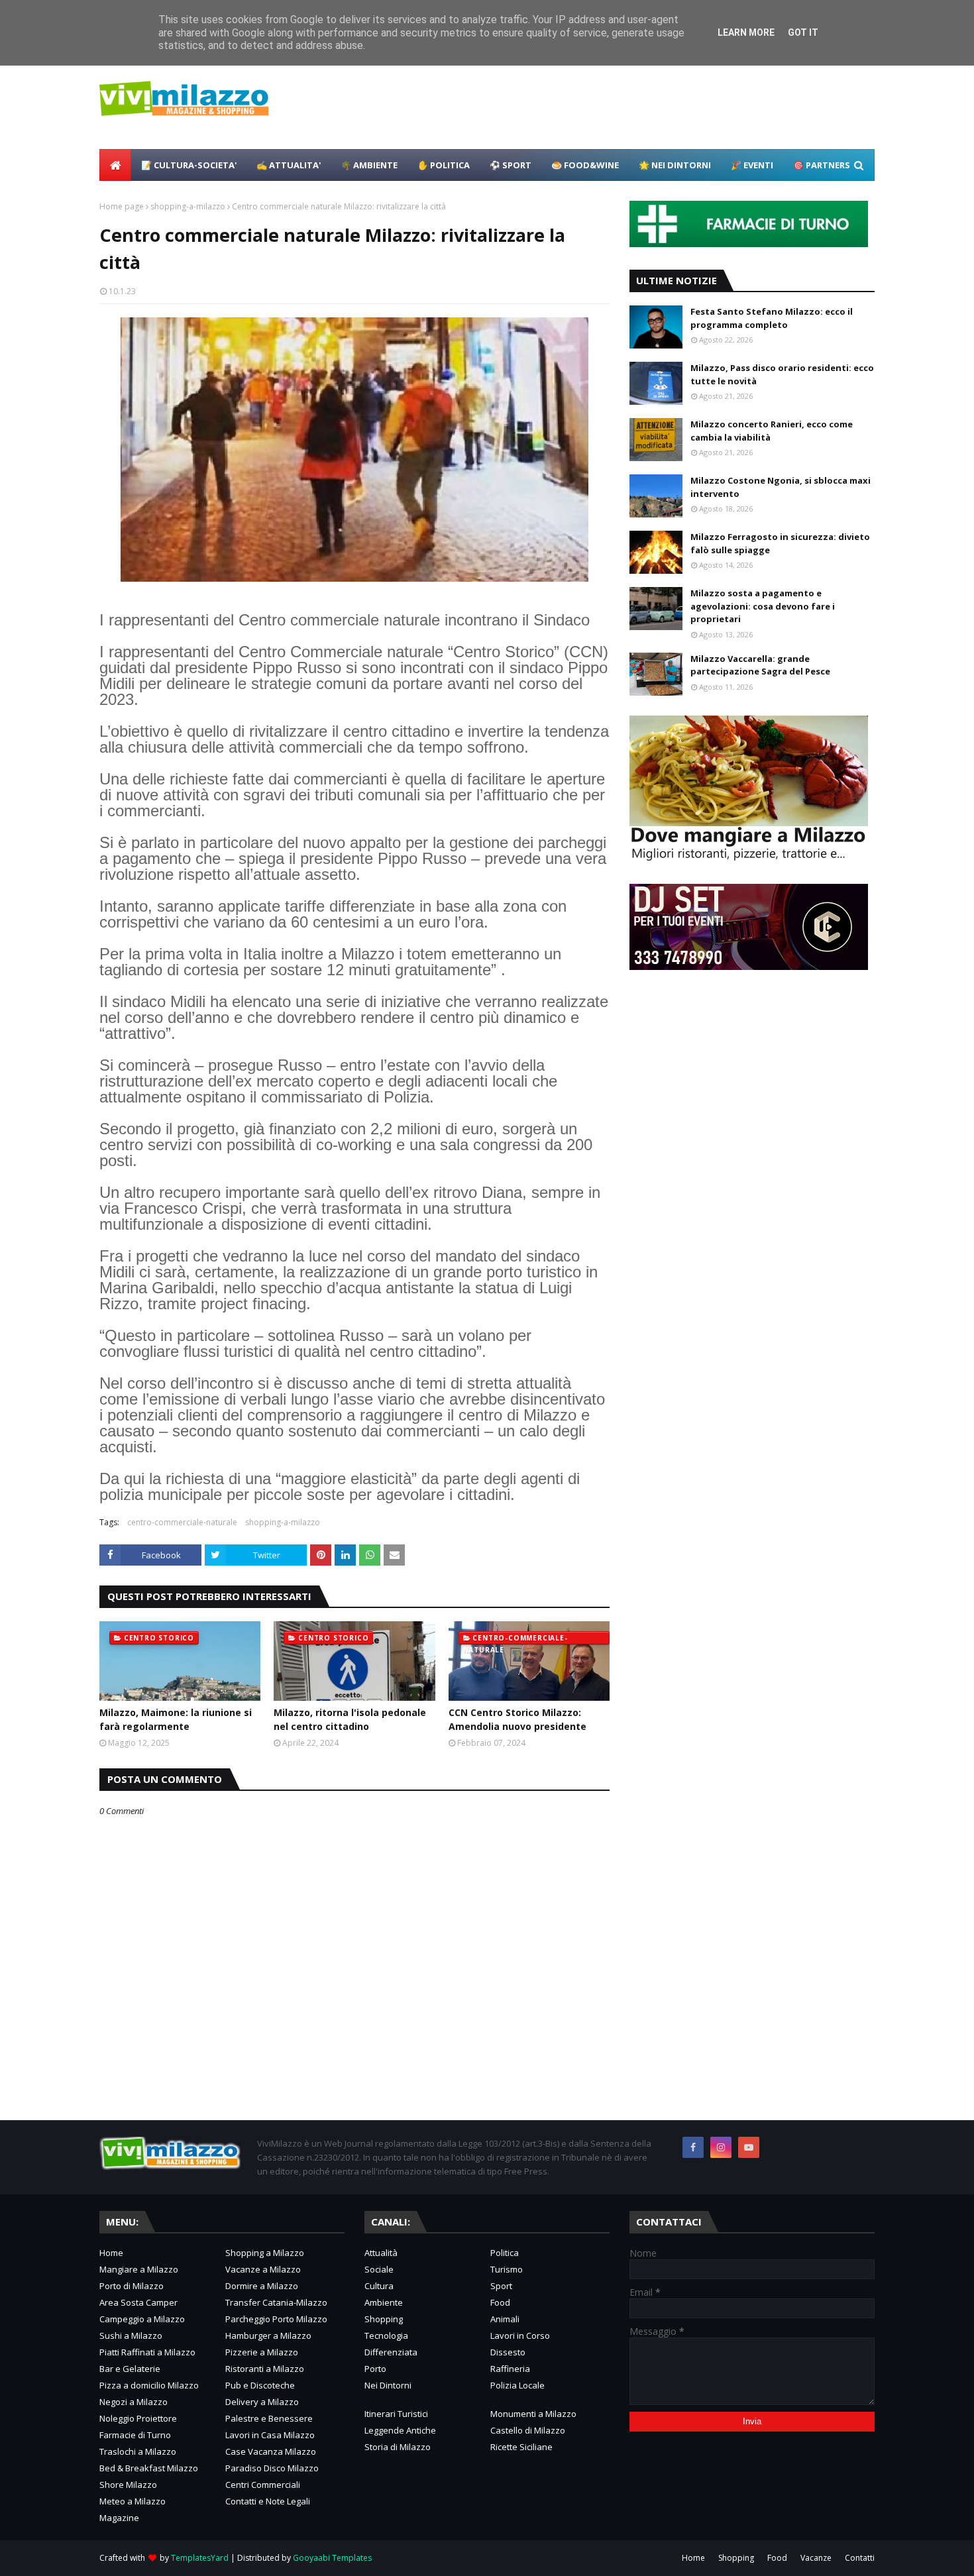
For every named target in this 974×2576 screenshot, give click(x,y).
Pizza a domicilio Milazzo (149, 2385)
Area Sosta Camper (138, 2302)
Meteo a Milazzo (133, 2501)
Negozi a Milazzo (134, 2402)
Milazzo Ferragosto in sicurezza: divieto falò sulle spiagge (780, 543)
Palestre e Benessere (269, 2418)
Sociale (379, 2269)
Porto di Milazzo (132, 2286)
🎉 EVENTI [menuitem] (752, 165)
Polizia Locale (517, 2385)
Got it (803, 32)
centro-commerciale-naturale (182, 1522)
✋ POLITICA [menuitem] (444, 165)
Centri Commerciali (263, 2485)
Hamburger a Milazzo (268, 2335)
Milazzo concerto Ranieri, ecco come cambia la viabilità (772, 431)
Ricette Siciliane (521, 2447)
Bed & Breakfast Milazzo (149, 2468)
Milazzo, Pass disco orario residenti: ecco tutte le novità (782, 374)
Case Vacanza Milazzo (271, 2451)
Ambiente (384, 2302)
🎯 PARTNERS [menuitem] (822, 165)
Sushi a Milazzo (131, 2335)
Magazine (119, 2518)
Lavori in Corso (520, 2335)
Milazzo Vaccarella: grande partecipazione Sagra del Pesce (760, 665)
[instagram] (721, 2147)
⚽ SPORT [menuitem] (511, 165)
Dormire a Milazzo (262, 2286)
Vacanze (816, 2558)
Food (500, 2302)
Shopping (384, 2319)
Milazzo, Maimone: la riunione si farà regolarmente (176, 1719)
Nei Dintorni (388, 2385)
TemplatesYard (200, 2558)
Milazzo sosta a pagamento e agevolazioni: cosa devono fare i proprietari (763, 606)
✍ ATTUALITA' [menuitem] (289, 165)
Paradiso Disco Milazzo (272, 2468)
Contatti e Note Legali (268, 2501)
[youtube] (749, 2147)
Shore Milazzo (128, 2485)
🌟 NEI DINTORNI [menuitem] (675, 165)
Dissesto (508, 2352)
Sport (501, 2286)
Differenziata (391, 2352)
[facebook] (693, 2147)
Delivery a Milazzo (262, 2402)
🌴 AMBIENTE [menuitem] (369, 165)
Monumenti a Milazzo (533, 2414)
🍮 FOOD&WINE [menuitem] (585, 165)
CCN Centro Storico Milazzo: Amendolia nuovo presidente (517, 1719)
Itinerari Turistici (396, 2414)
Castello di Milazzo (528, 2430)
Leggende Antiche (400, 2430)
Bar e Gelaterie (130, 2369)
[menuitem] (115, 165)
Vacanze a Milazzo (263, 2269)
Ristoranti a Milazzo (265, 2369)
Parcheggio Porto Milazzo (276, 2319)
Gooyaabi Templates (332, 2558)
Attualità (381, 2253)
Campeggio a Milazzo (142, 2319)
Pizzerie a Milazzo (262, 2352)
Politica (505, 2253)
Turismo (507, 2269)
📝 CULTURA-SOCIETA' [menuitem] (189, 165)
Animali (505, 2319)
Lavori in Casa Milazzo (270, 2435)
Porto (375, 2369)
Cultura (379, 2286)
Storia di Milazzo (398, 2447)
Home (111, 2253)
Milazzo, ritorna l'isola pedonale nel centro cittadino (350, 1719)
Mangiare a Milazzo (139, 2269)
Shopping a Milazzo (265, 2253)
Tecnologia (386, 2335)
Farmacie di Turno (135, 2435)
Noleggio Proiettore (138, 2418)
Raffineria (510, 2369)
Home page (122, 206)
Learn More (746, 32)
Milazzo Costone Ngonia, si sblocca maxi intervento (781, 487)
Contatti (860, 2558)
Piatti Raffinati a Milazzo (147, 2352)
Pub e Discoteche (260, 2385)
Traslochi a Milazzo (138, 2451)
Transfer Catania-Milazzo (276, 2302)
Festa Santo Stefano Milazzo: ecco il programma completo (772, 318)
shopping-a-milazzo (188, 206)
